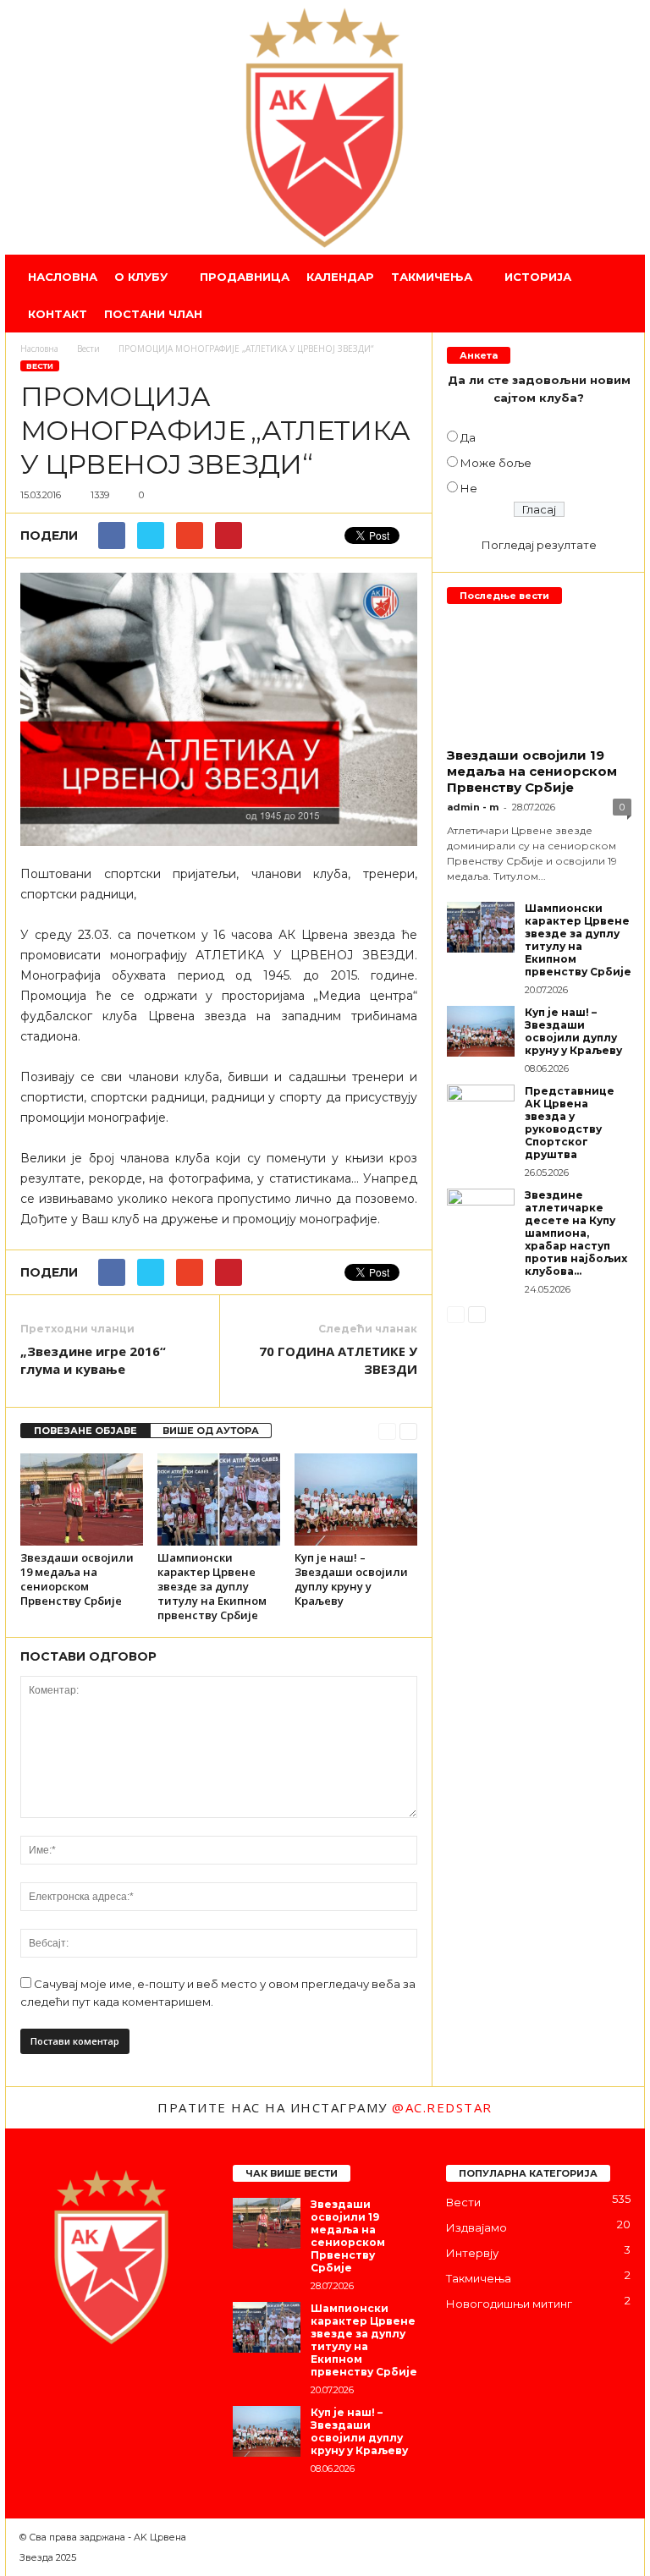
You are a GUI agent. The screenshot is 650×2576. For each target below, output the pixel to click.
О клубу (141, 277)
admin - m (473, 807)
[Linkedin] (104, 2390)
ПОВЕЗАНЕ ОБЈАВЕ (85, 1431)
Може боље (496, 463)
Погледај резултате (539, 545)
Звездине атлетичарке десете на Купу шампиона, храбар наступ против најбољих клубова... (576, 1233)
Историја (538, 277)
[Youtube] (171, 2390)
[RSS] (138, 2390)
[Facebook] (36, 2390)
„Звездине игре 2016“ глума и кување (93, 1360)
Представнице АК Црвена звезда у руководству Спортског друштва (570, 1123)
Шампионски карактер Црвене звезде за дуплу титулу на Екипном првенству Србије (212, 1586)
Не (469, 488)
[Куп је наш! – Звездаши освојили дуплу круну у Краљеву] (356, 1499)
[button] (620, 295)
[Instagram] (70, 2390)
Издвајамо (476, 2227)
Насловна (63, 277)
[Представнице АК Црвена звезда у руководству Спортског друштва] (481, 1110)
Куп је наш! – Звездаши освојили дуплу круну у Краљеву (351, 1579)
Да (468, 437)
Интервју (472, 2253)
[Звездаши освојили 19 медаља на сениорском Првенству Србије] (82, 1499)
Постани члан (153, 314)
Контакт (58, 314)
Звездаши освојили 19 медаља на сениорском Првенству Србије (77, 1579)
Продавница (245, 277)
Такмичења (432, 277)
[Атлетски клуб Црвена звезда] (325, 128)
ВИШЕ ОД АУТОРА (211, 1431)
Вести (40, 366)
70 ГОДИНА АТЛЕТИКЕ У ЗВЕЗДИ (338, 1360)
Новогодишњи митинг (509, 2304)
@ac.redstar (442, 2107)
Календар (340, 277)
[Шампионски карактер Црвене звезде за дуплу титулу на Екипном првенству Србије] (219, 1499)
